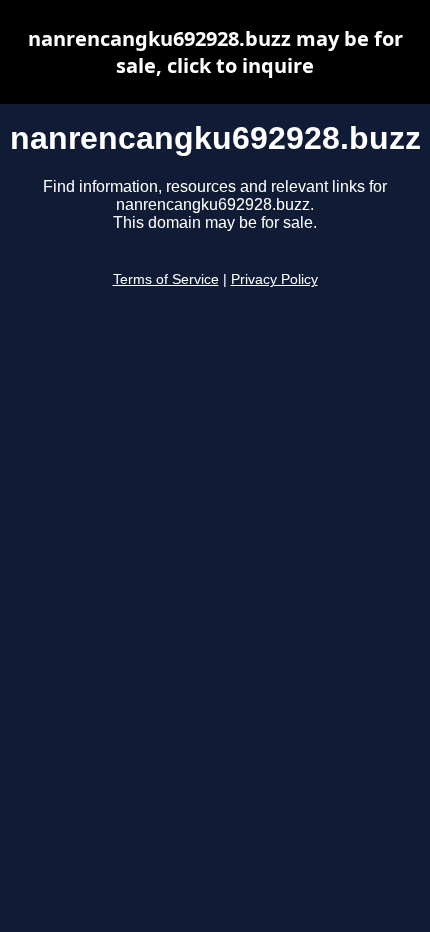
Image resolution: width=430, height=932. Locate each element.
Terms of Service (166, 279)
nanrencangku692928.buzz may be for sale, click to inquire (215, 52)
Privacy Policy (274, 279)
